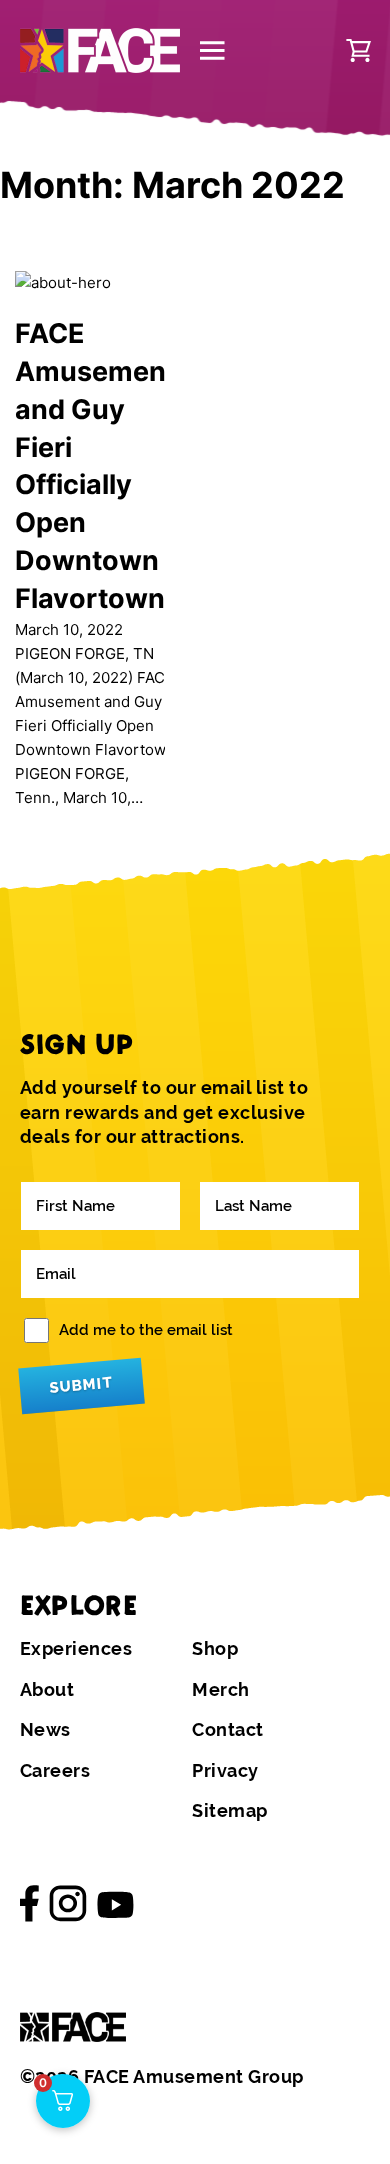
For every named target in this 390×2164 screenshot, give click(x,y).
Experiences (76, 1649)
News (45, 1730)
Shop (215, 1649)
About (47, 1690)
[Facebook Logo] (30, 1904)
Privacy (225, 1771)
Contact (228, 1730)
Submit (81, 1385)
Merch (221, 1690)
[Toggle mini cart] (358, 50)
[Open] (212, 50)
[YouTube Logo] (116, 1903)
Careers (55, 1771)
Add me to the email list (146, 1330)
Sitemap (230, 1811)
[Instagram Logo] (68, 1904)
